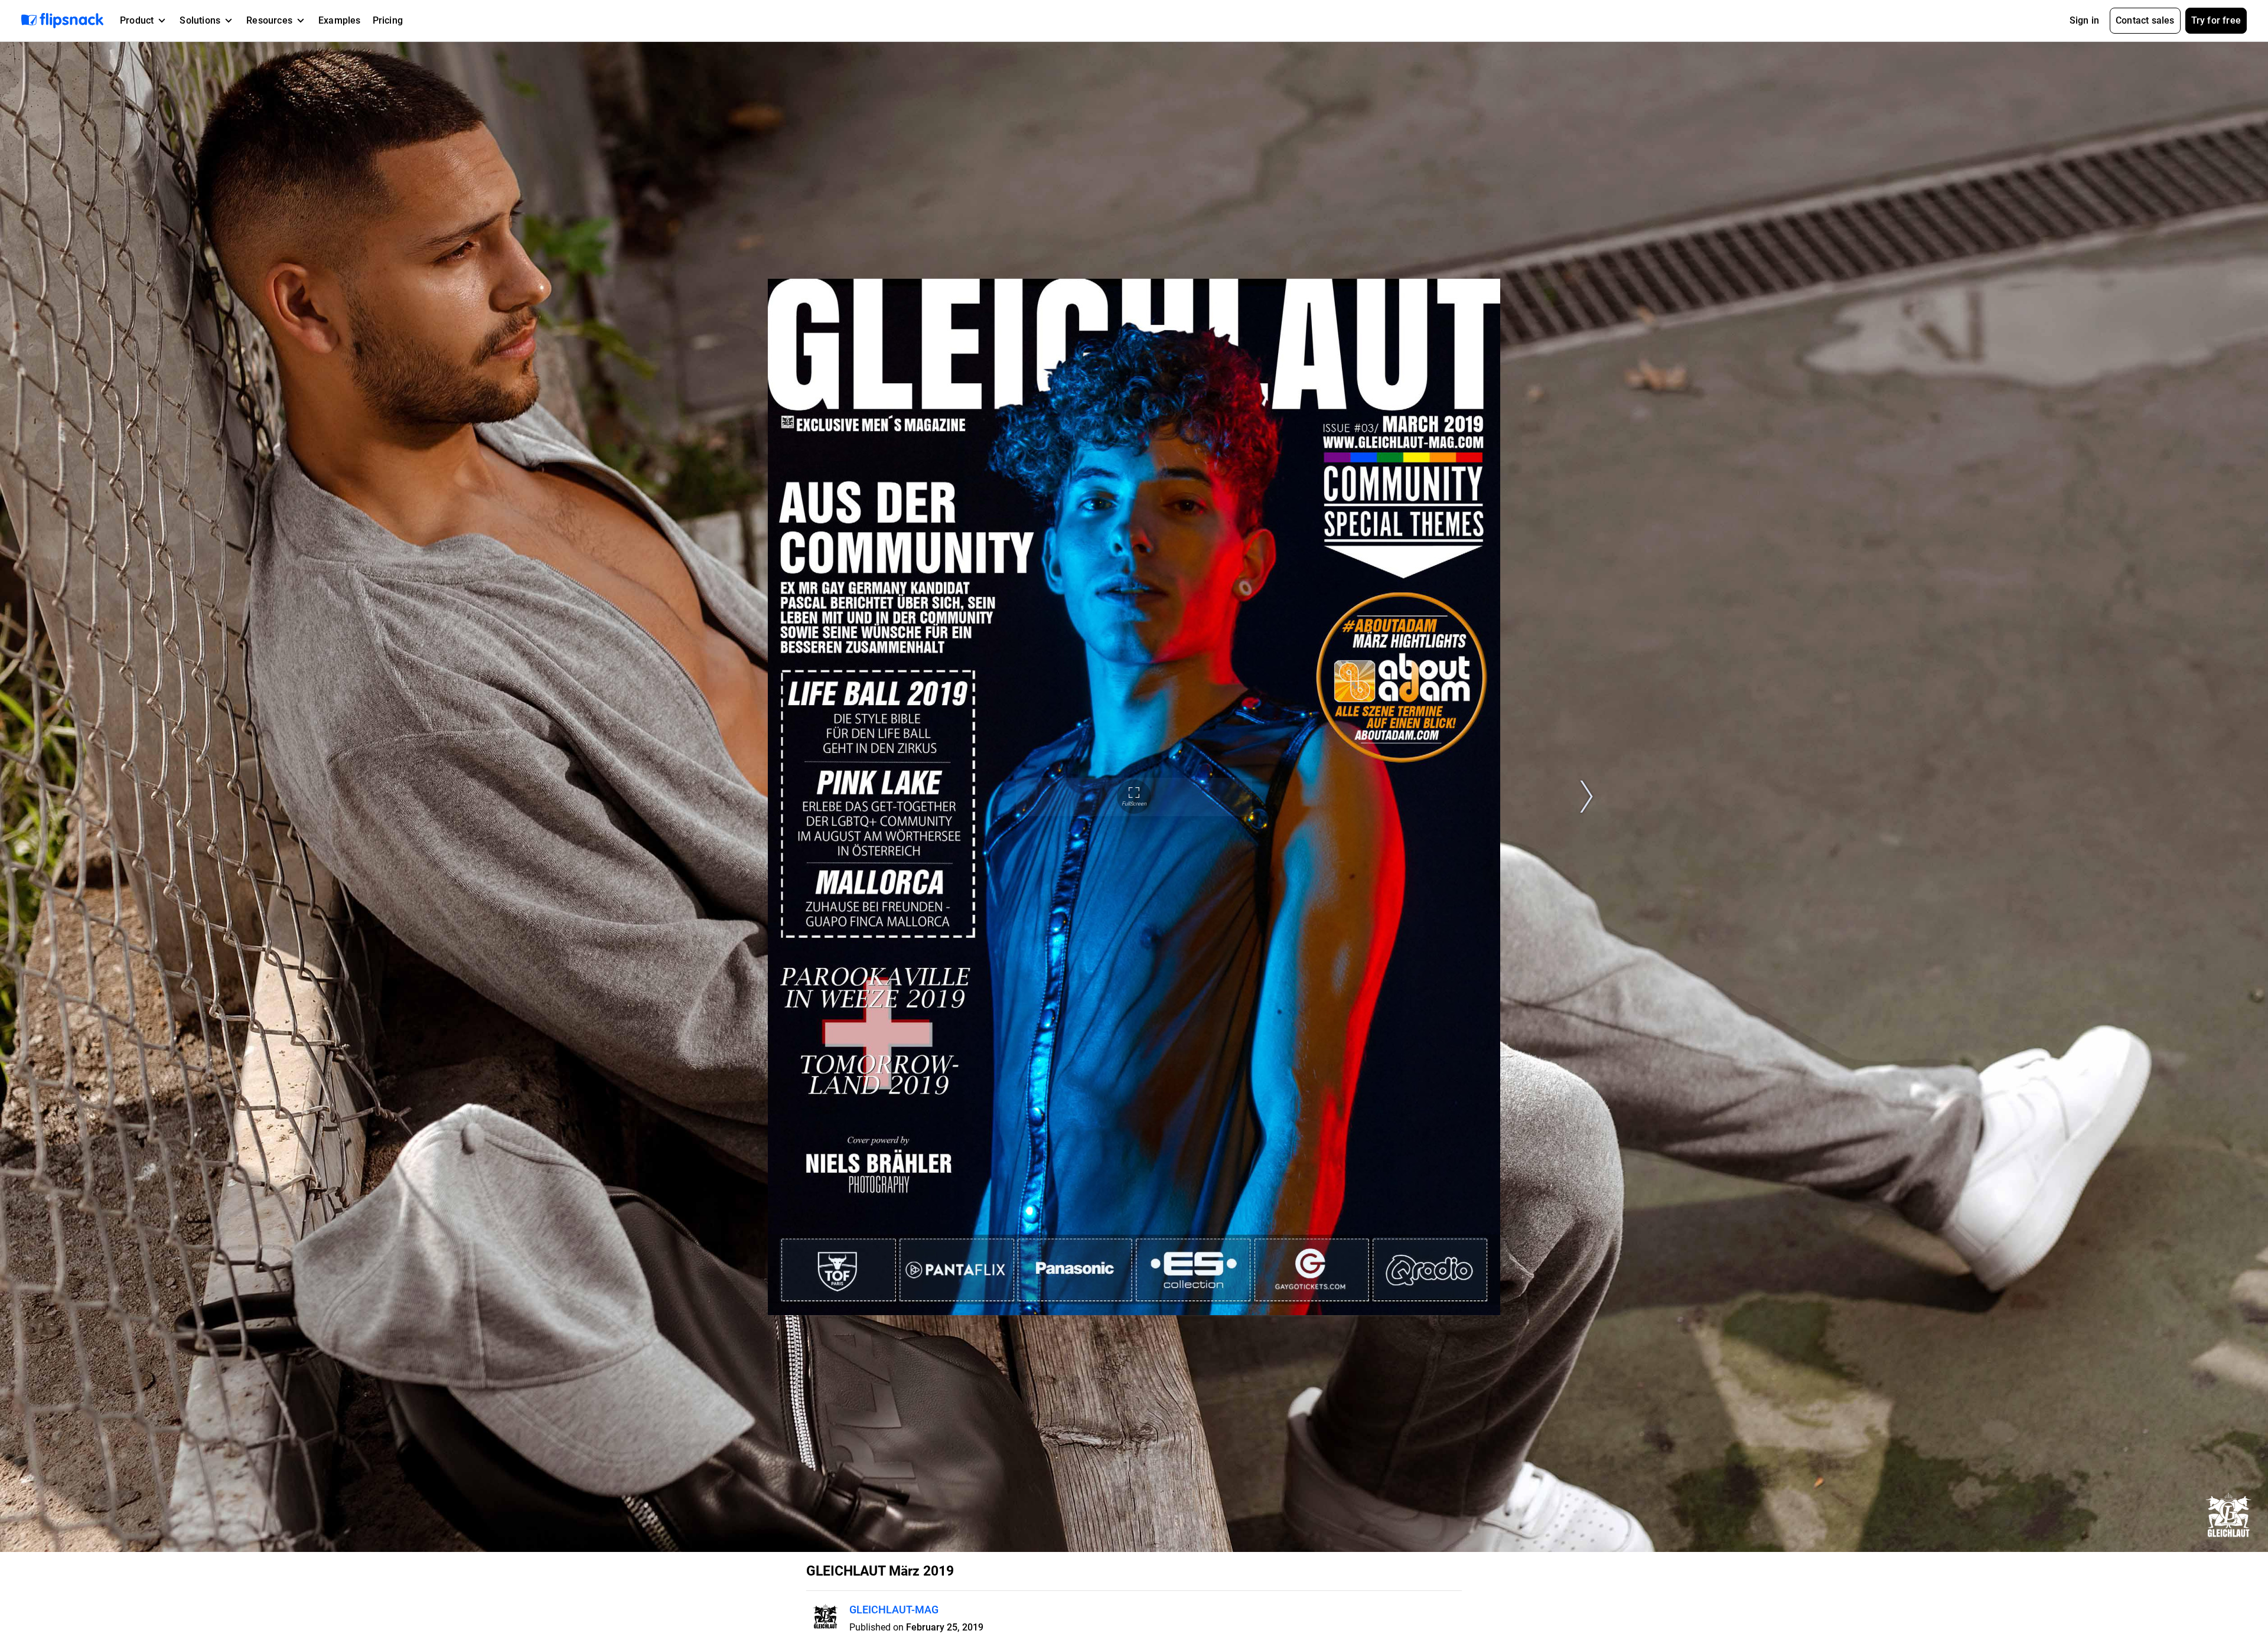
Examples (340, 20)
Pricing (388, 20)
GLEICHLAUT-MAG (894, 1610)
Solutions (200, 20)
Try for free (2216, 20)
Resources (269, 20)
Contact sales (2145, 20)
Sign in (2084, 20)
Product (137, 20)
